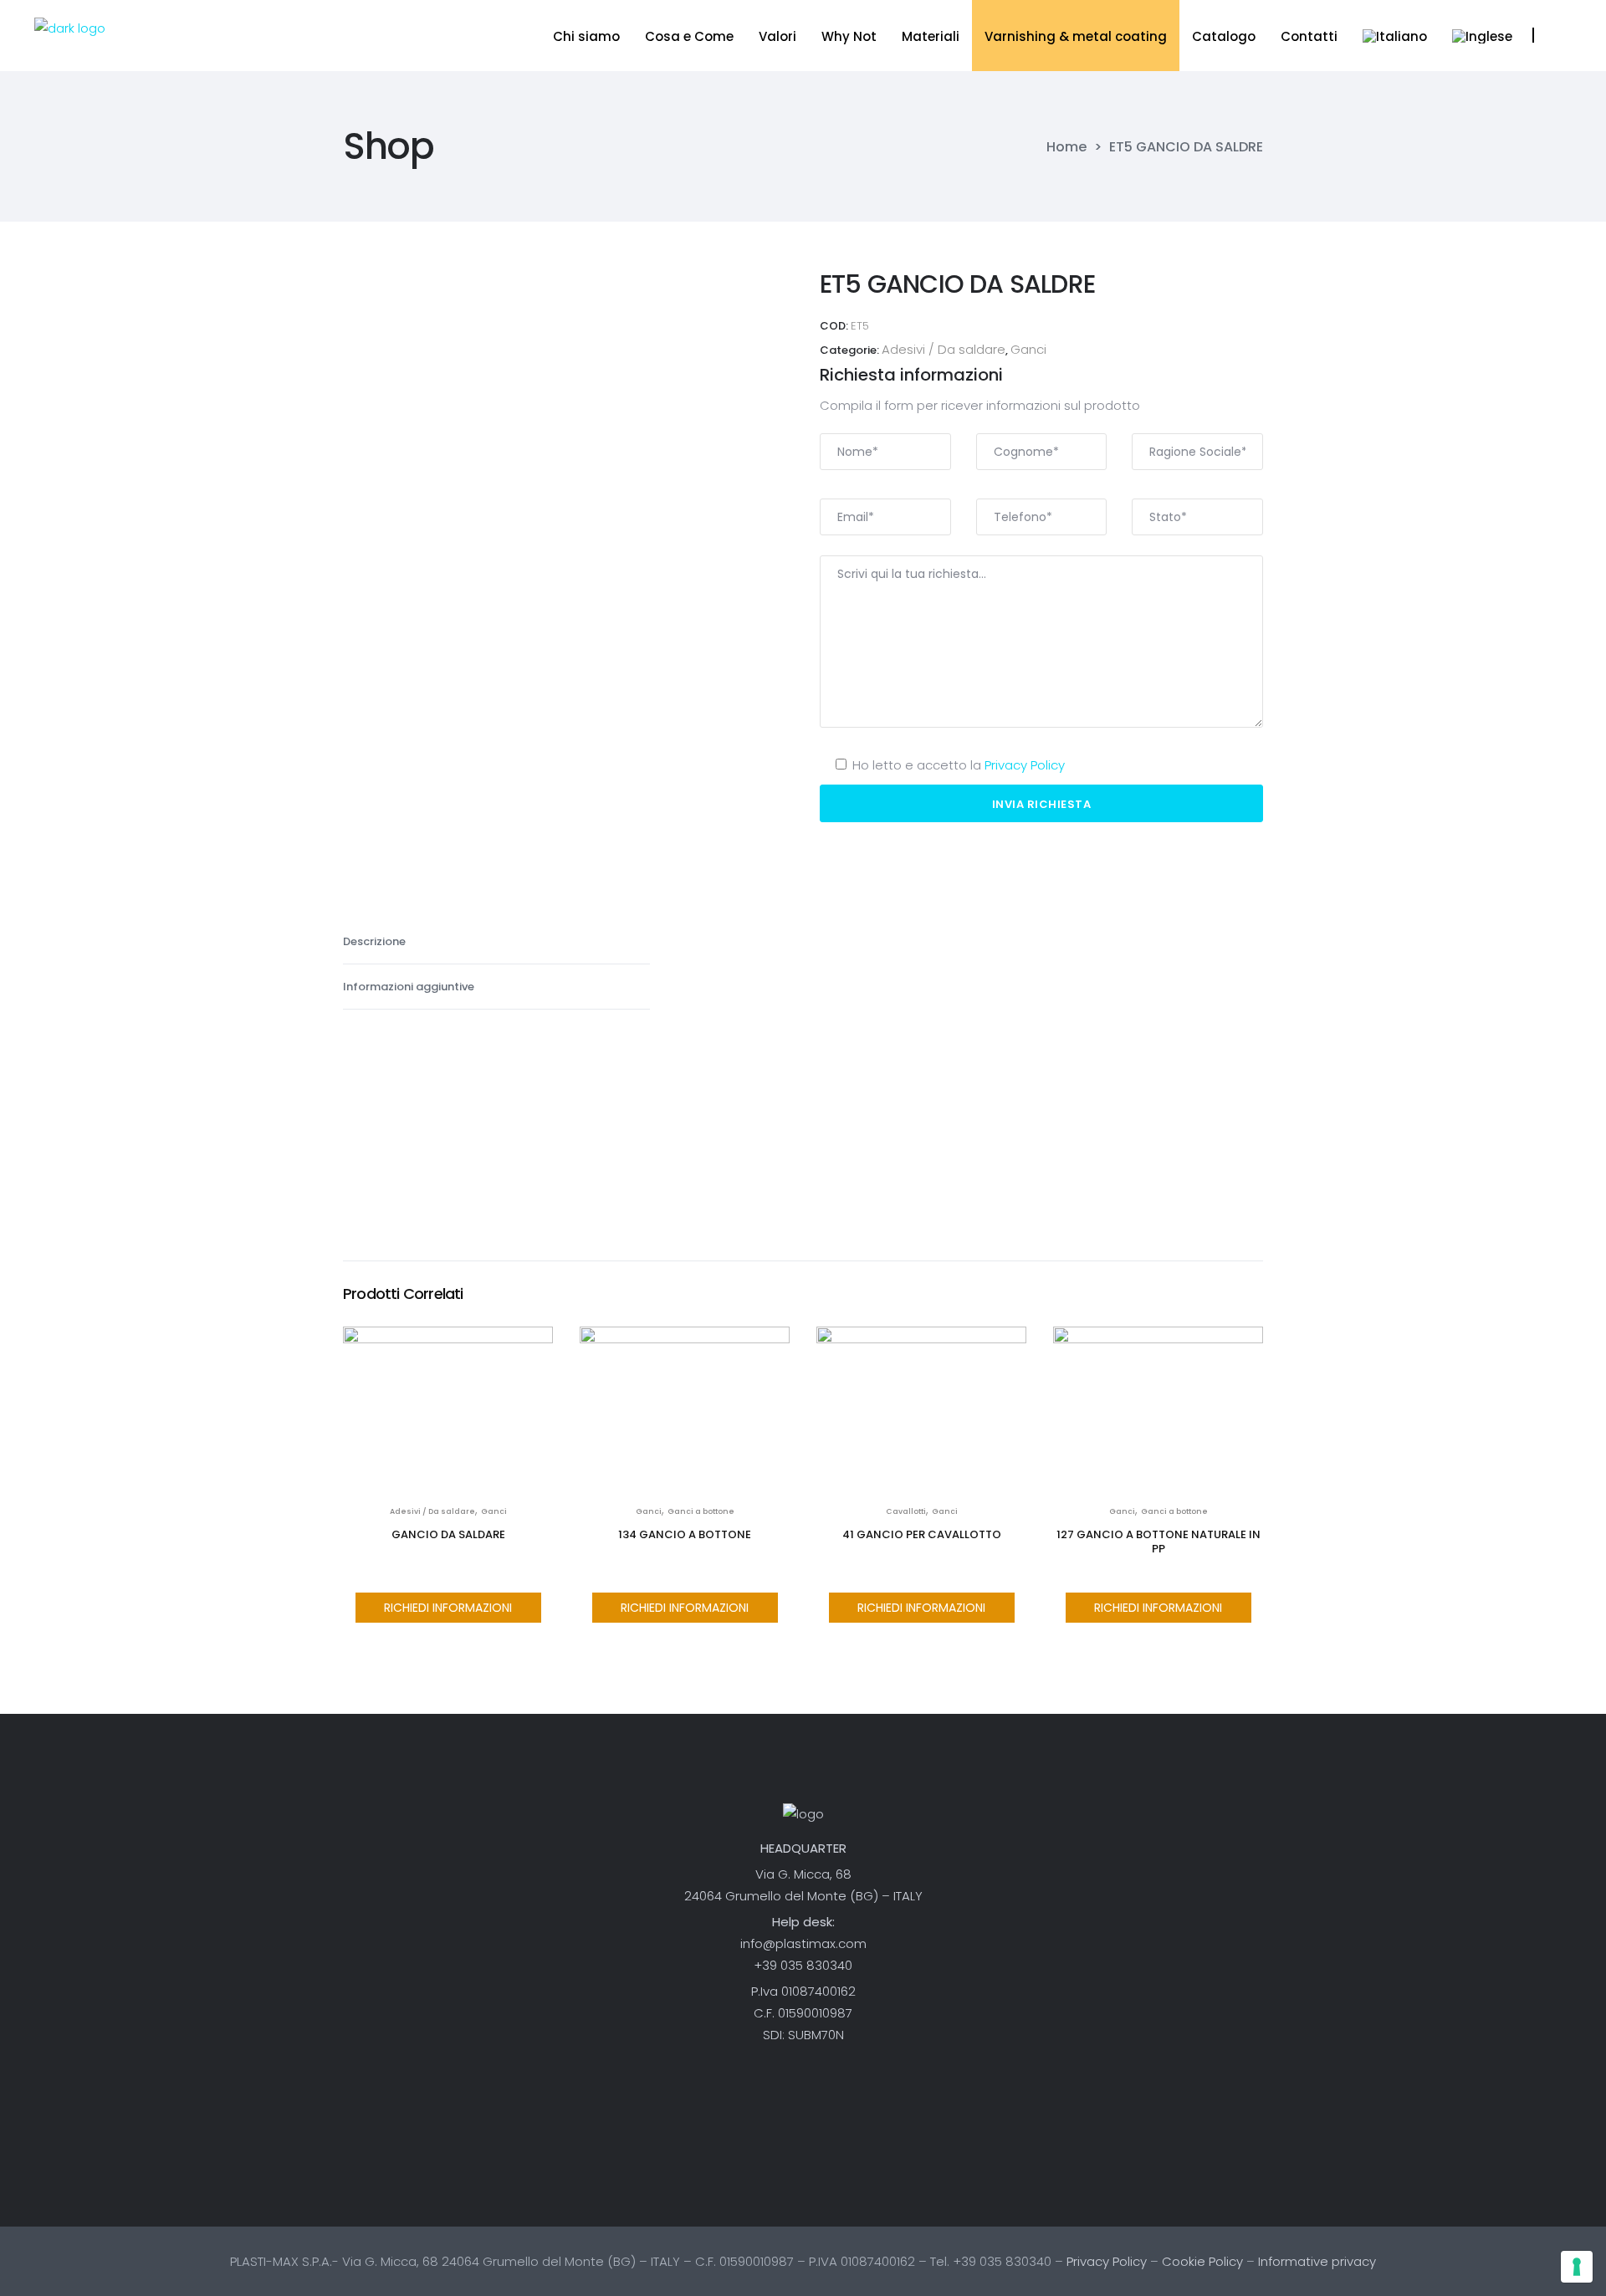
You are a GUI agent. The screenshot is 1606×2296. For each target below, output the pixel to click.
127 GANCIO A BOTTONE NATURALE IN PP (1158, 1542)
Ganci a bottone (701, 1511)
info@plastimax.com (803, 1943)
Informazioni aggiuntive (410, 987)
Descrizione (376, 941)
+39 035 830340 (803, 1965)
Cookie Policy (1202, 2261)
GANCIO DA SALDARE (448, 1534)
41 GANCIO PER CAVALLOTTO (922, 1534)
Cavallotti (906, 1511)
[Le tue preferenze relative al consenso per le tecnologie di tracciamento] (1577, 2267)
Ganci (1028, 349)
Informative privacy (1317, 2261)
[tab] (496, 942)
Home (1066, 147)
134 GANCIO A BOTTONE (685, 1534)
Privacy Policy (1025, 765)
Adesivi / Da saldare (944, 349)
